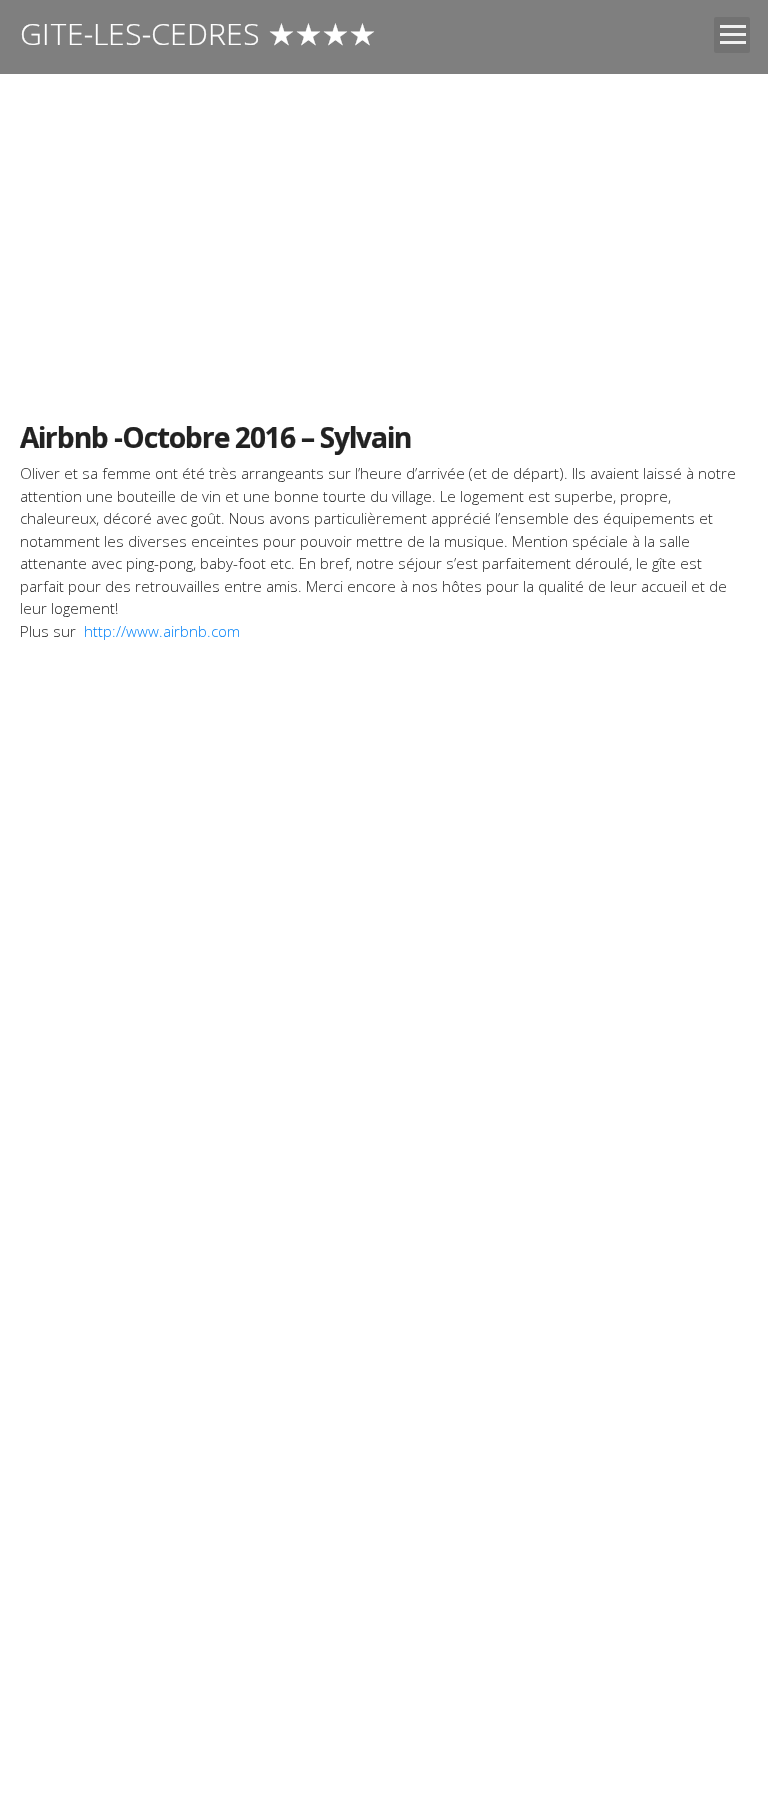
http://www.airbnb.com (162, 631)
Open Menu (732, 35)
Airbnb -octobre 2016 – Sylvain (215, 437)
